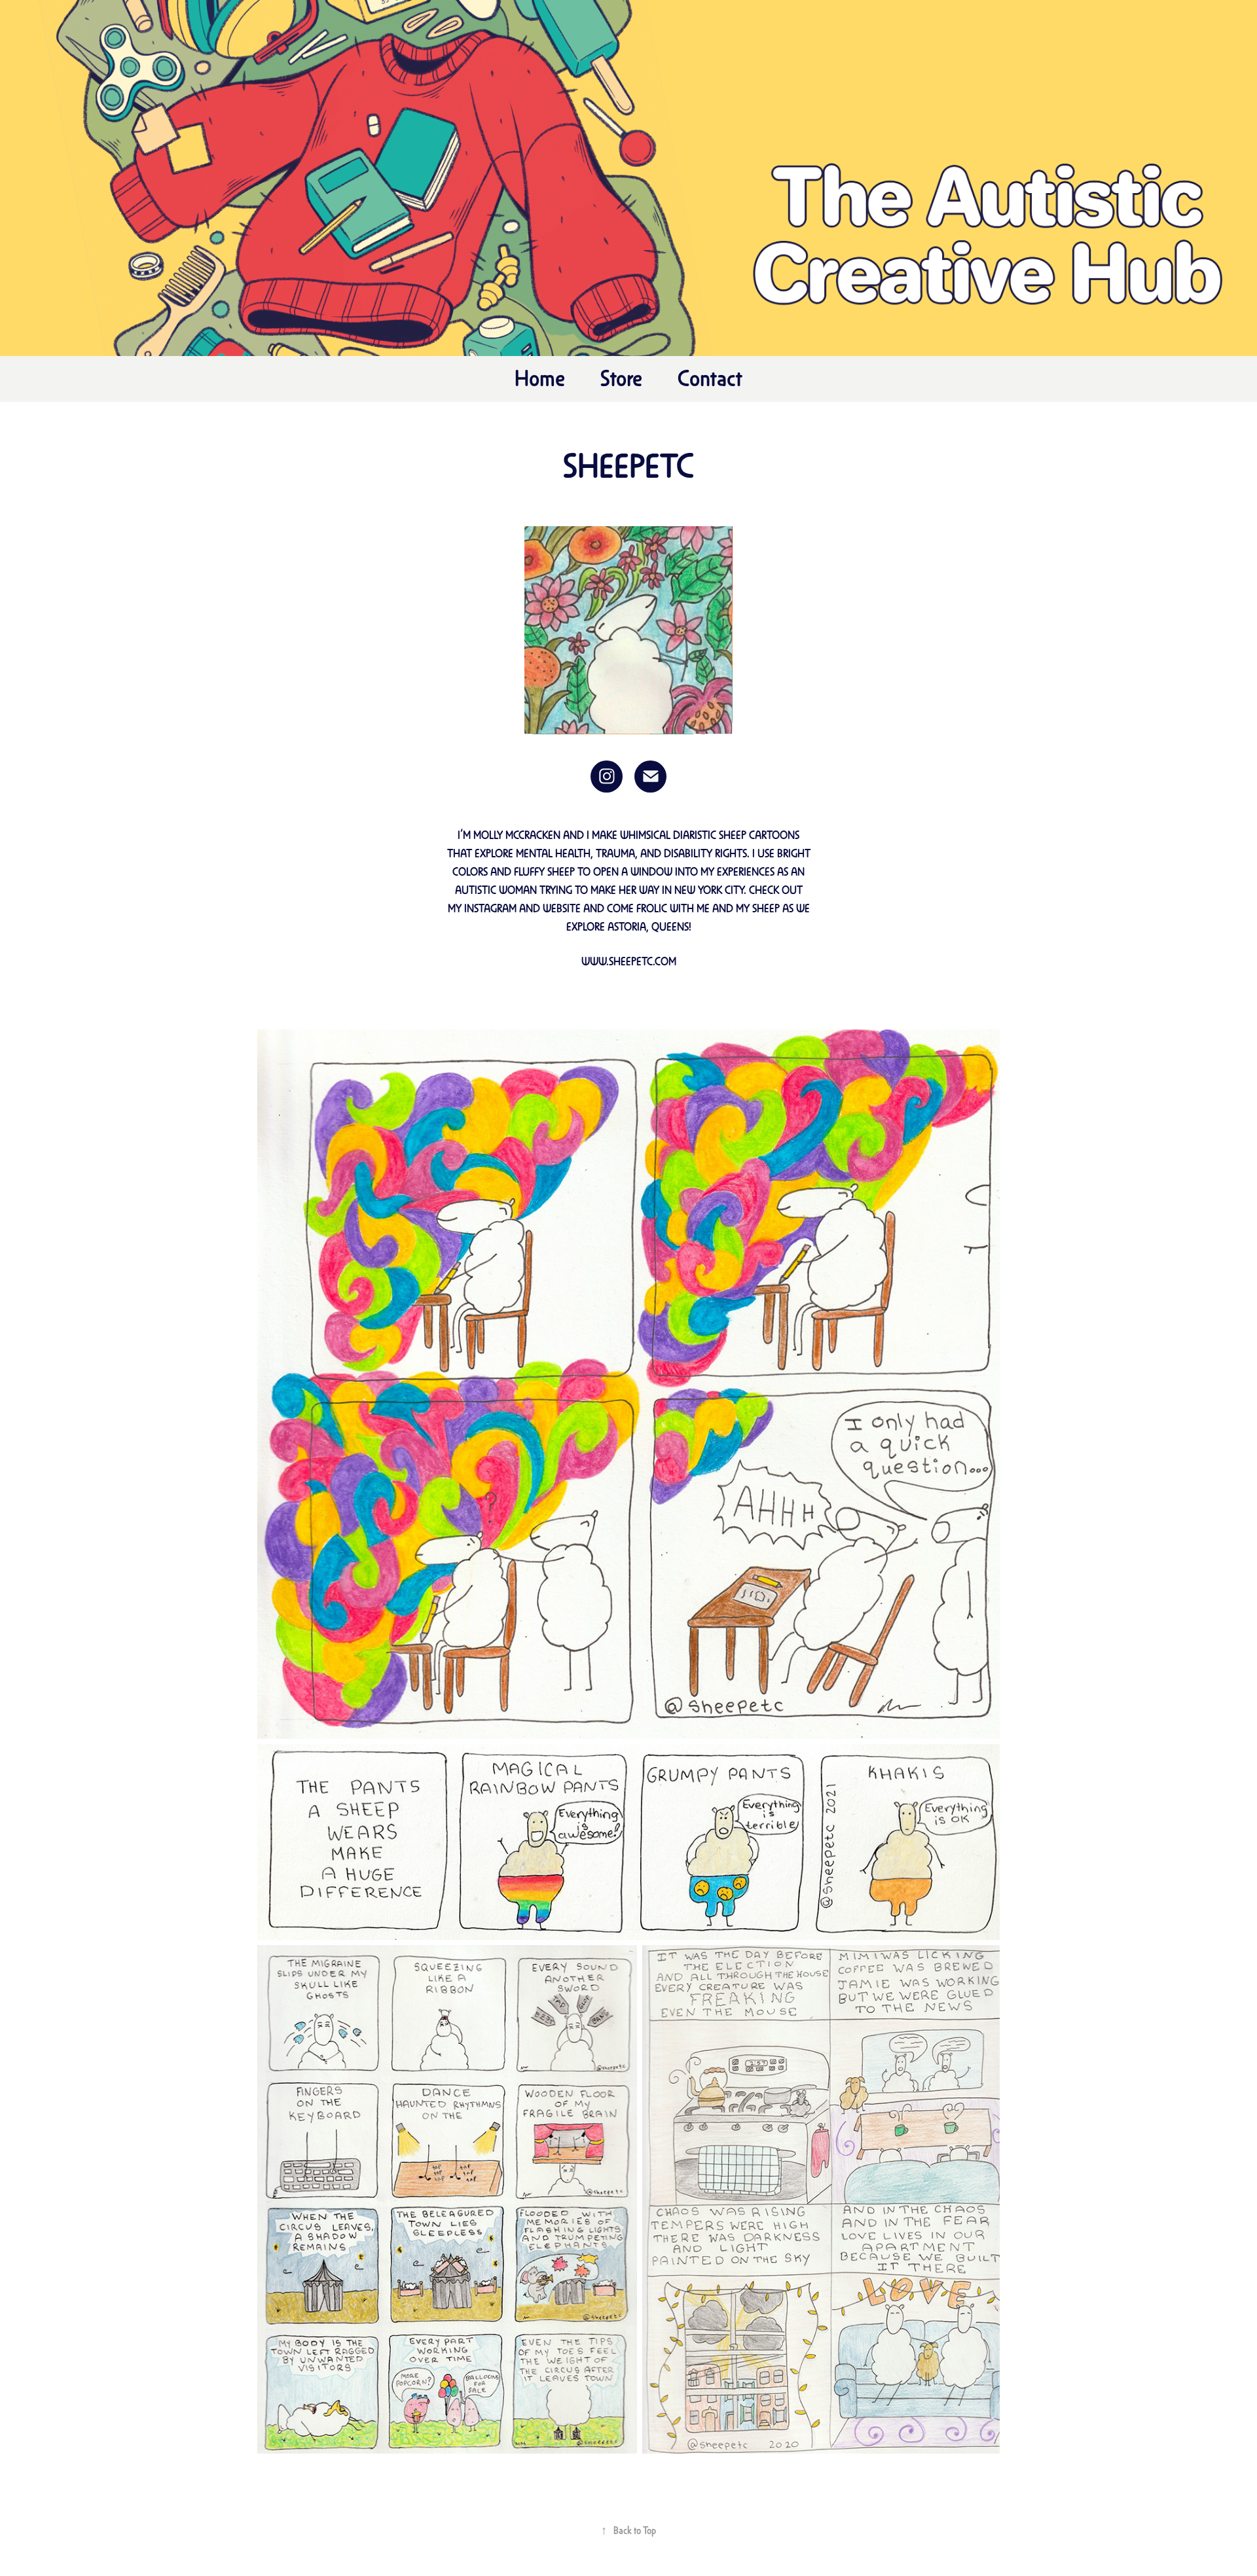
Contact (710, 377)
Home (540, 377)
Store (621, 377)
